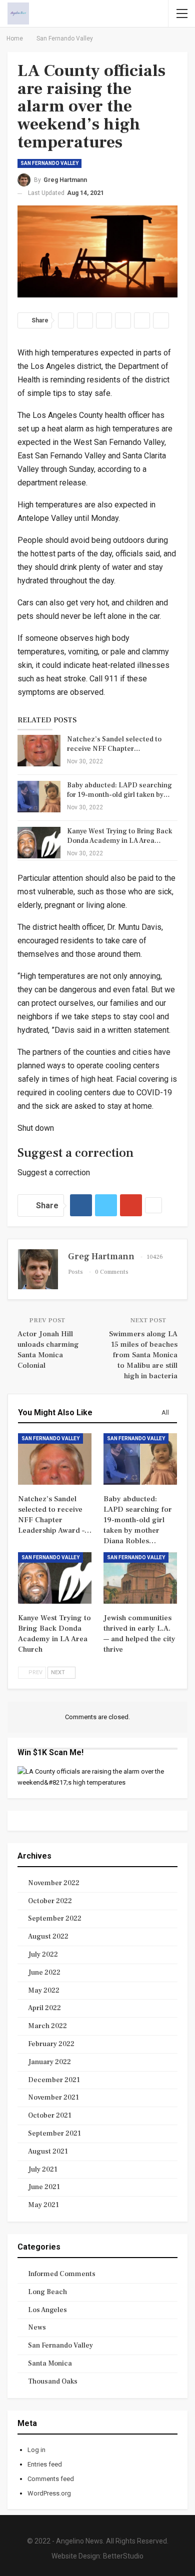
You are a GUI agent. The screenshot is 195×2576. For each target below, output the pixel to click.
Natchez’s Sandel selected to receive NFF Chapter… (114, 744)
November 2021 (53, 2098)
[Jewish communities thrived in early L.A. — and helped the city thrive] (140, 1578)
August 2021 (48, 2152)
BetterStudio (123, 2556)
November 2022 (54, 1883)
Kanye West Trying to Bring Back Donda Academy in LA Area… (119, 836)
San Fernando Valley (49, 163)
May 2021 (43, 2205)
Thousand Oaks (53, 2382)
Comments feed (51, 2479)
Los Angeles (47, 2310)
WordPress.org (49, 2493)
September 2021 (54, 2134)
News (37, 2328)
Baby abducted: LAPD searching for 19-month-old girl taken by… (119, 790)
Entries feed (45, 2464)
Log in (36, 2450)
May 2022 (44, 1991)
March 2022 (47, 2026)
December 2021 (54, 2080)
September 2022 (55, 1919)
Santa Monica (50, 2364)
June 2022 (44, 1973)
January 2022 (49, 2062)
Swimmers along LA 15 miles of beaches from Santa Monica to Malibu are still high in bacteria (143, 1355)
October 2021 (50, 2116)
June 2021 (44, 2187)
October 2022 (50, 1901)
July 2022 (43, 1955)
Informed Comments (62, 2274)
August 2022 (48, 1937)
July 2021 (43, 2170)
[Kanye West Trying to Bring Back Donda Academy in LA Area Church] (39, 843)
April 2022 (44, 2008)
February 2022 (51, 2044)
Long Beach (47, 2292)
